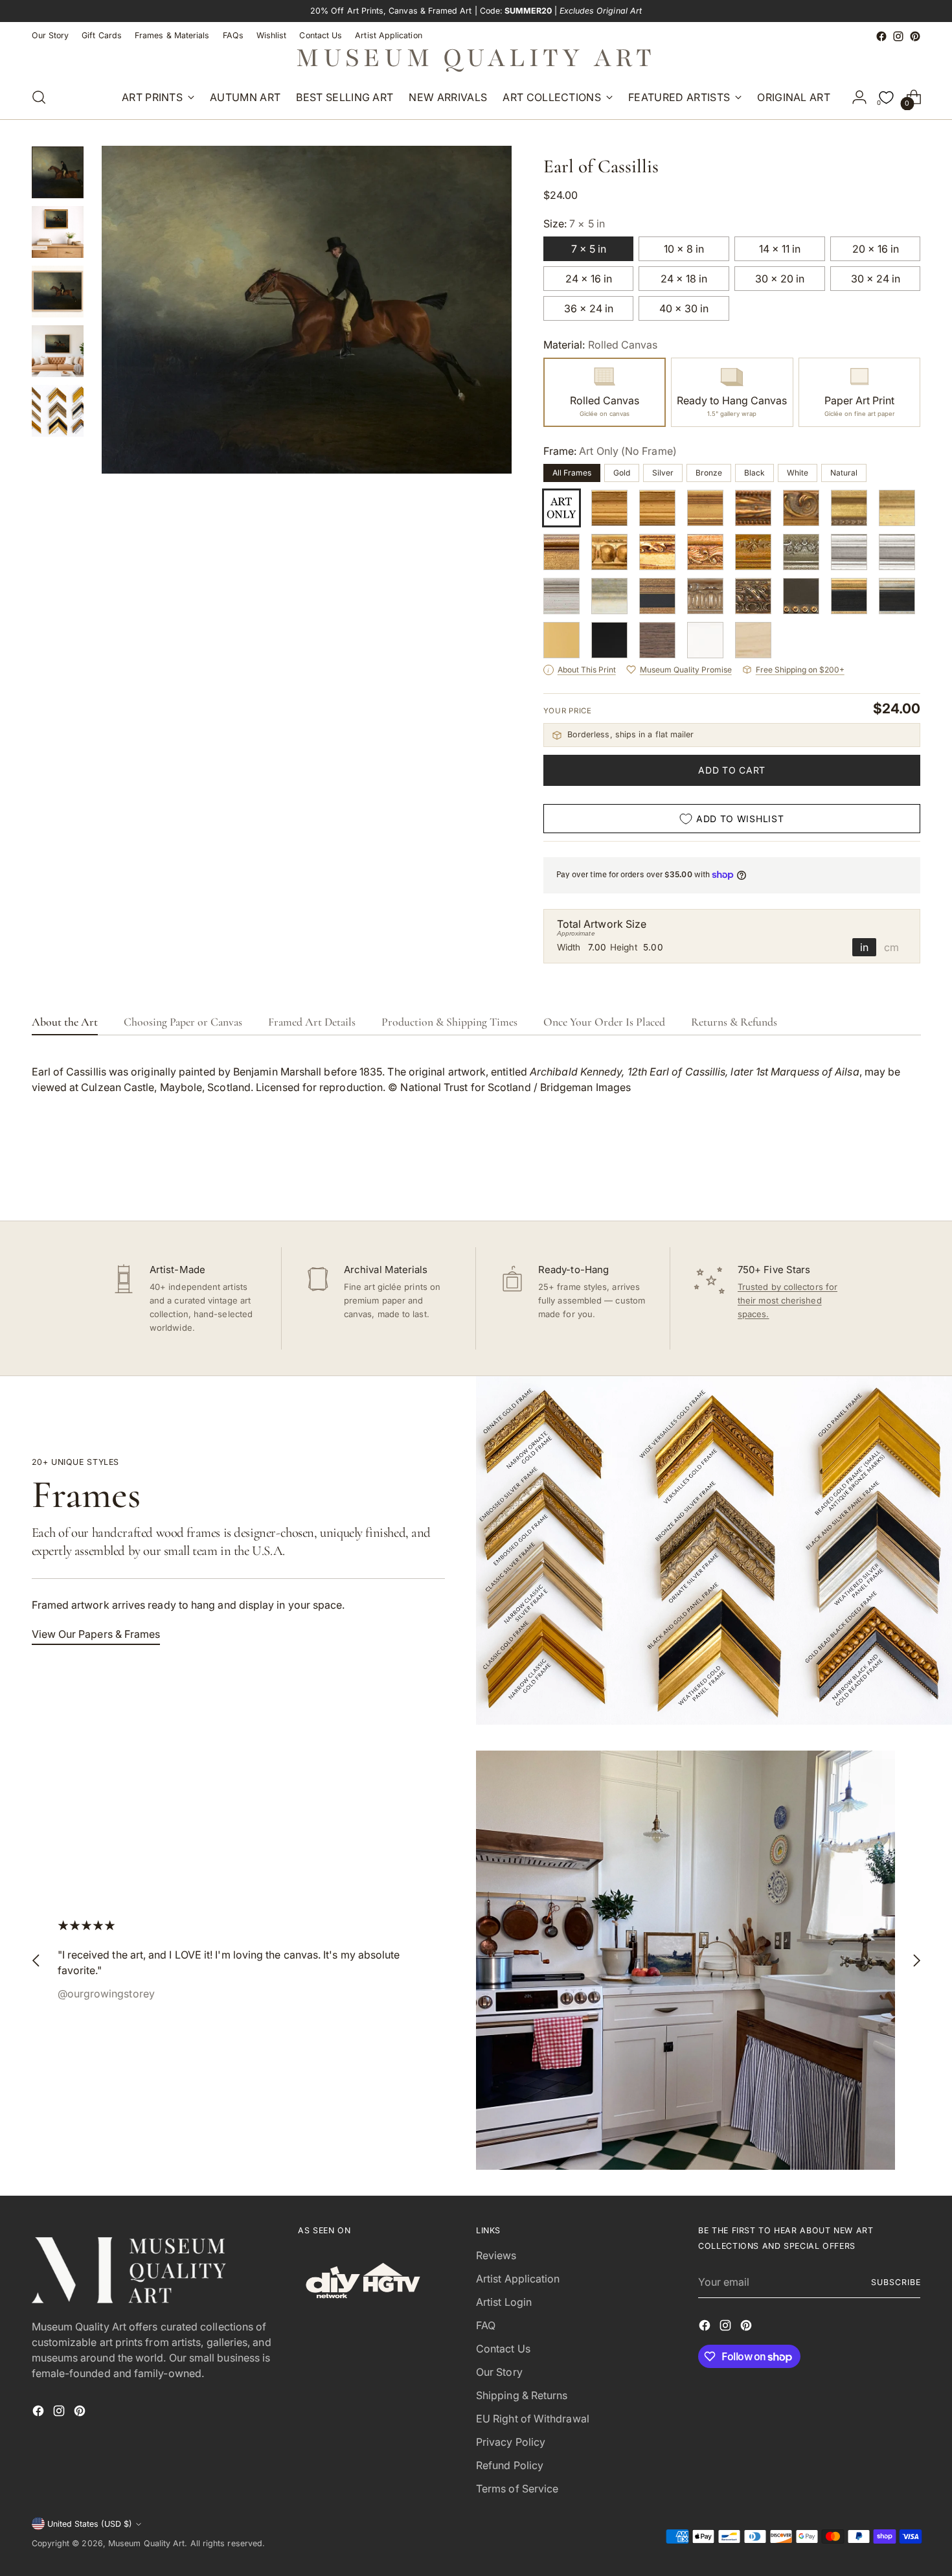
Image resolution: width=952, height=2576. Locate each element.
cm (891, 947)
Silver (663, 473)
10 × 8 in (684, 249)
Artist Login (504, 2302)
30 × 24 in (876, 279)
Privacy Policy (511, 2442)
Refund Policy (510, 2465)
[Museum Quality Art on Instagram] (898, 36)
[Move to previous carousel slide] (880, 1177)
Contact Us (503, 2349)
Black (754, 473)
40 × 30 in (684, 308)
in (864, 947)
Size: (574, 224)
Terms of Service (517, 2489)
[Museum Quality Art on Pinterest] (915, 36)
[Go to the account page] (859, 97)
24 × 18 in (684, 279)
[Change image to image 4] (58, 351)
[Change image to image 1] (58, 172)
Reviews (496, 2255)
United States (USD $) (90, 2524)
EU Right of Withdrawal (533, 2419)
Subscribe (896, 2282)
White (798, 473)
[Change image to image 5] (58, 411)
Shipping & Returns (522, 2395)
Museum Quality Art (146, 2543)
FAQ (486, 2325)
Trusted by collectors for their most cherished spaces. (788, 1300)
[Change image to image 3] (58, 292)
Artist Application (518, 2279)
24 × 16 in (589, 279)
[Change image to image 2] (58, 232)
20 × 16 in (876, 249)
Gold (622, 473)
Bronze (709, 473)
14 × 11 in (780, 249)
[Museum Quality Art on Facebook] (881, 36)
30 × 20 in (780, 279)
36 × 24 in (589, 308)
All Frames (572, 473)
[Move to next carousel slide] (910, 1176)
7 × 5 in (589, 249)
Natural (844, 473)
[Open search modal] (39, 97)
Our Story (499, 2372)
